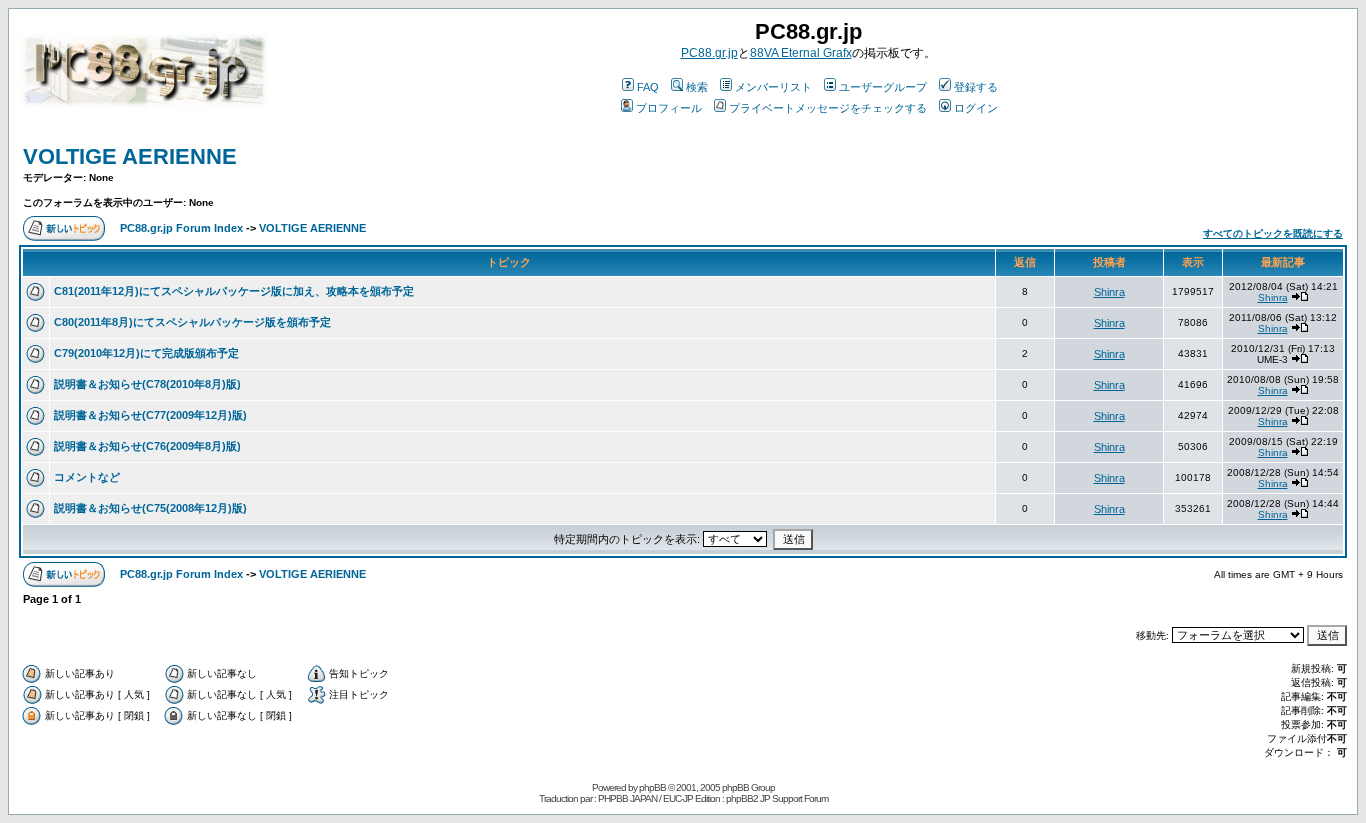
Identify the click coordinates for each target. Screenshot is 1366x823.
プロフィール (669, 108)
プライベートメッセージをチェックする (828, 108)
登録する (976, 87)
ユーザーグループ (883, 87)
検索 (697, 87)
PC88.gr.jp (709, 53)
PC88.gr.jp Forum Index (181, 228)
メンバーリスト (773, 87)
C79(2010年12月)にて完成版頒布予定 (146, 353)
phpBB (652, 787)
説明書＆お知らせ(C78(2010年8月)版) (147, 384)
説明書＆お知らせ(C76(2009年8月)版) (147, 446)
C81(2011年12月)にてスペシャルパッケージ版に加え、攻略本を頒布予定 (234, 291)
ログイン (976, 108)
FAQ (648, 87)
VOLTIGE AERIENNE (130, 156)
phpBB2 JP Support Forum (777, 798)
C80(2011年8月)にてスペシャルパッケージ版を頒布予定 (192, 322)
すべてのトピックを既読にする (1273, 233)
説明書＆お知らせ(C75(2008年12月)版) (150, 508)
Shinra (1109, 292)
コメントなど (87, 477)
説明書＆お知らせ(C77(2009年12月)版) (150, 415)
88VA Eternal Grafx (801, 53)
